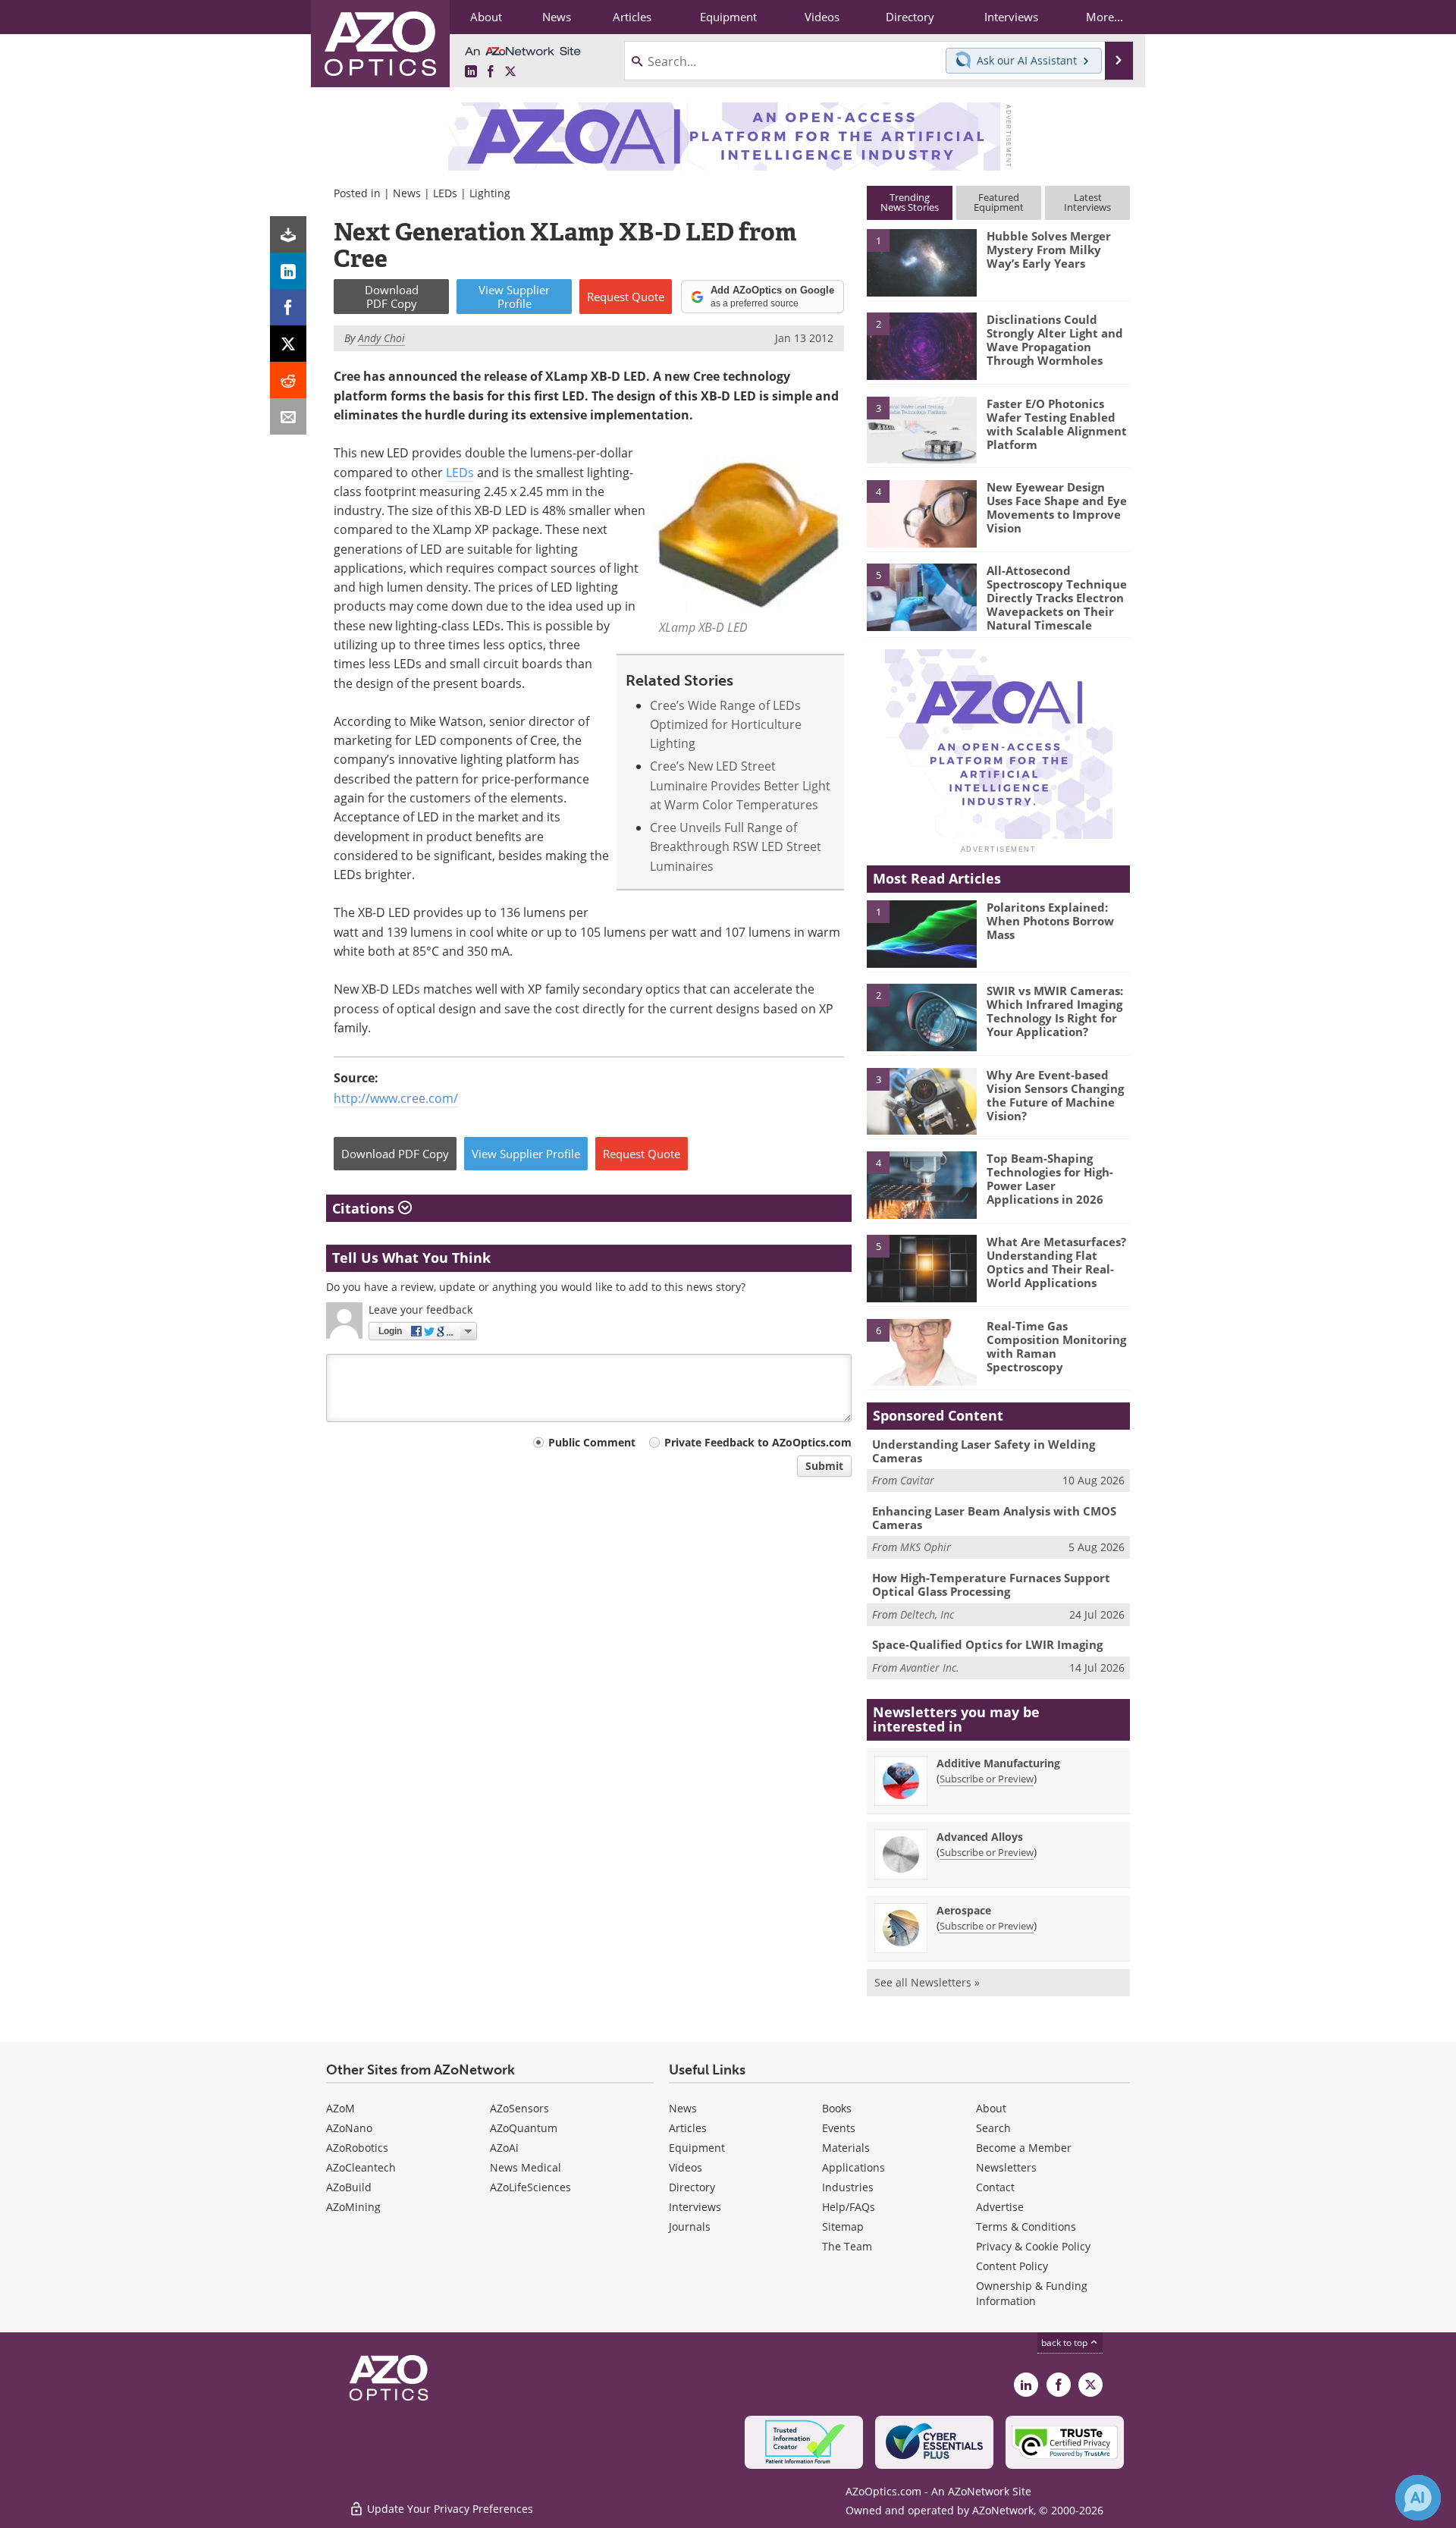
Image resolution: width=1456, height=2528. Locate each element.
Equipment (697, 2148)
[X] (288, 344)
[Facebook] (288, 307)
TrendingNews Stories (910, 202)
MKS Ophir (926, 1547)
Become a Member (1024, 2148)
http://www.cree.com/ (396, 1098)
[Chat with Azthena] (1418, 2498)
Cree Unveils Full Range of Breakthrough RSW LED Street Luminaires (736, 847)
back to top (1065, 2343)
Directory (692, 2187)
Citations (365, 1208)
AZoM (340, 2108)
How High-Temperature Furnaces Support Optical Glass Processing (991, 1584)
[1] (921, 262)
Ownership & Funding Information (1032, 2293)
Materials (846, 2148)
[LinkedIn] (288, 271)
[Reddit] (288, 380)
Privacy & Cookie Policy (1033, 2246)
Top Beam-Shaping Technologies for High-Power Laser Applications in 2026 (1050, 1179)
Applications (854, 2167)
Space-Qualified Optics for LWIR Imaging (987, 1644)
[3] (921, 429)
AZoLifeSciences (530, 2187)
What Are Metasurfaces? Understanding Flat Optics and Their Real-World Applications (1056, 1262)
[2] (921, 345)
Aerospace (964, 1910)
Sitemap (843, 2227)
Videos (686, 2167)
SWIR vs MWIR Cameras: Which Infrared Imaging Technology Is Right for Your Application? (1055, 1011)
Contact (995, 2187)
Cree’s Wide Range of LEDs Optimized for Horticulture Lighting (726, 725)
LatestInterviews (1087, 202)
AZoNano (349, 2128)
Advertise (1000, 2207)
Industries (848, 2187)
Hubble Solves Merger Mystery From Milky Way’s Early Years (1049, 250)
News (407, 193)
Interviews (695, 2207)
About (991, 2108)
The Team (847, 2246)
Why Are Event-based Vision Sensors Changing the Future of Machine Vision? (1055, 1095)
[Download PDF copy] (288, 234)
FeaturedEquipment (999, 202)
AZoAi (504, 2148)
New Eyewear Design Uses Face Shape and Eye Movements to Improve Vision (1057, 507)
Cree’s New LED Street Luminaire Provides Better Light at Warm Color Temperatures (740, 785)
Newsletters (1006, 2167)
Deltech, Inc (927, 1614)
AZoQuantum (524, 2128)
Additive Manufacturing (998, 1763)
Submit (824, 1466)
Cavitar (917, 1480)
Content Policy (1012, 2266)
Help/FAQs (849, 2207)
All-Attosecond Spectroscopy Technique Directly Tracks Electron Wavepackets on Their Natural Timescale (1057, 598)
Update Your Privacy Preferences (449, 2509)
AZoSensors (519, 2108)
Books (837, 2108)
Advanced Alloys (980, 1837)
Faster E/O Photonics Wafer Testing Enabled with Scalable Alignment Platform (1057, 424)
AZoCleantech (361, 2167)
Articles (688, 2128)
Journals (690, 2227)
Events (839, 2128)
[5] (921, 596)
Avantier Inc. (930, 1668)
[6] (921, 1352)
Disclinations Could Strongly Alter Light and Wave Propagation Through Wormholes (1055, 340)
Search (993, 2128)
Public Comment (592, 1442)
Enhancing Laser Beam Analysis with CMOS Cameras (994, 1518)
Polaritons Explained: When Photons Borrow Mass (1050, 921)
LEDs (445, 193)
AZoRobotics (357, 2148)
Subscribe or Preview (987, 1779)
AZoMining (353, 2207)
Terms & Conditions (1026, 2227)
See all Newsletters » (927, 1982)
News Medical (526, 2167)
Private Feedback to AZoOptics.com (758, 1442)
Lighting (490, 193)
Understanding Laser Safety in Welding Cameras (984, 1451)
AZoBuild (349, 2187)
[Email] (288, 416)
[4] (921, 513)
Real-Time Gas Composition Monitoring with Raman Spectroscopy (1056, 1346)
